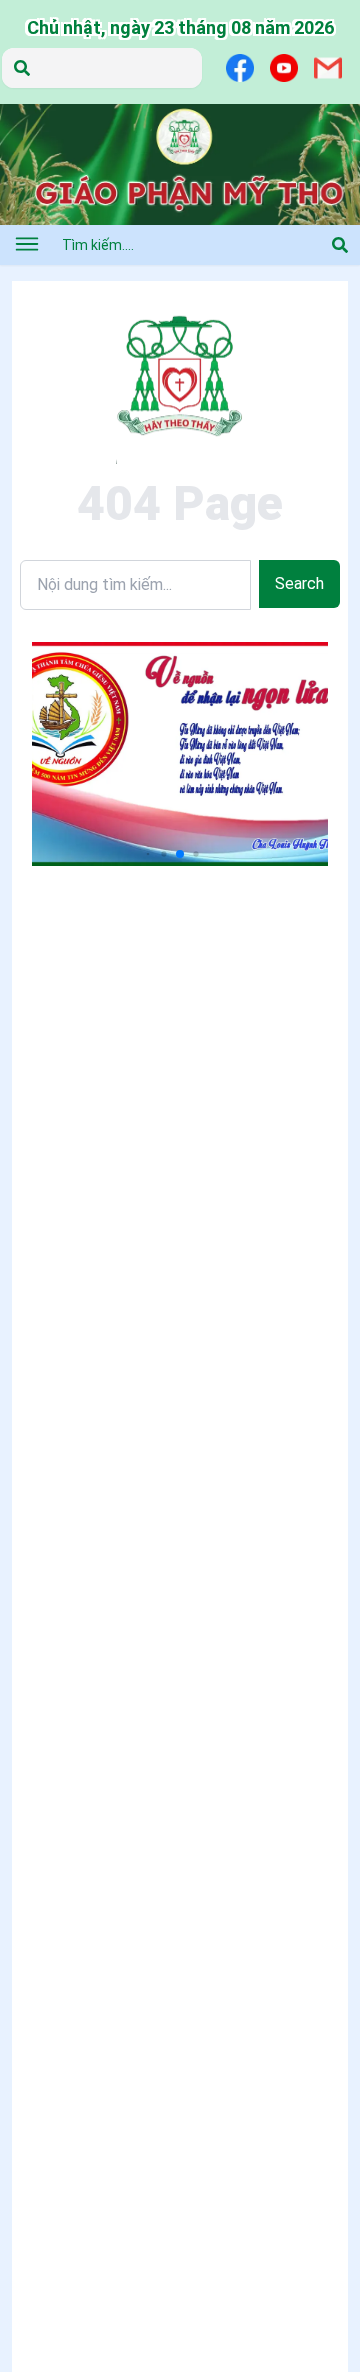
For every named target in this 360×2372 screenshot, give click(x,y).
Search (299, 583)
